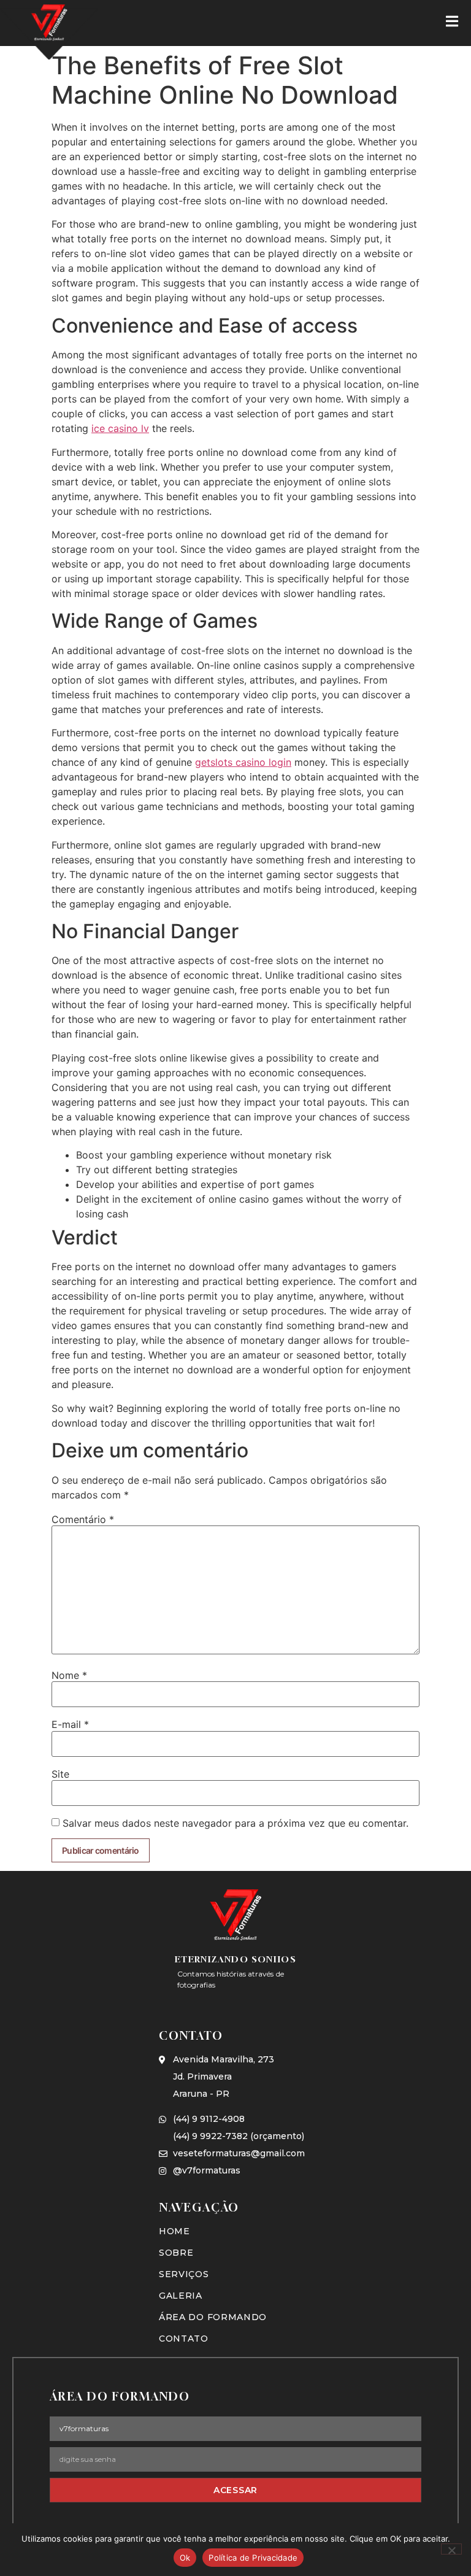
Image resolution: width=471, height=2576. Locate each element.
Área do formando (213, 2317)
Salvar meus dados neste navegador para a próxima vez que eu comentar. (235, 1823)
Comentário (83, 1519)
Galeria (181, 2296)
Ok (185, 2558)
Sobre (176, 2253)
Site (60, 1774)
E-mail (70, 1724)
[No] (451, 2549)
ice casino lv (120, 428)
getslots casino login (243, 762)
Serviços (184, 2274)
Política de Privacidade (253, 2558)
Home (174, 2231)
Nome (69, 1675)
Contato (184, 2339)
